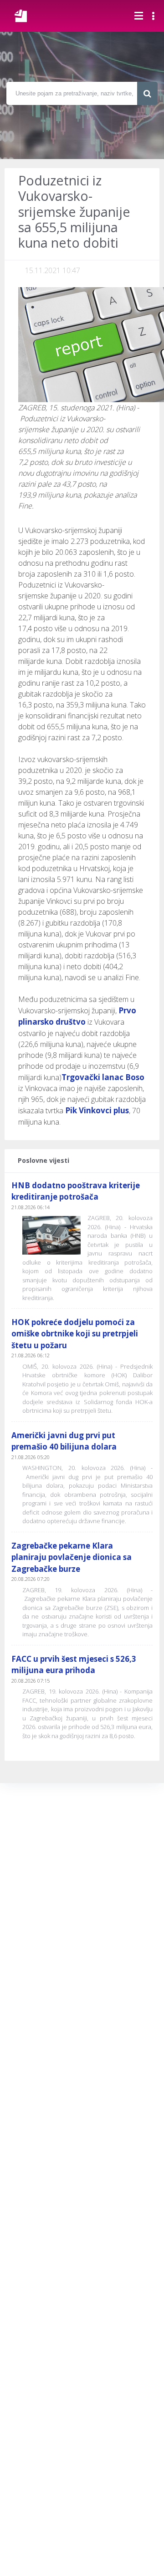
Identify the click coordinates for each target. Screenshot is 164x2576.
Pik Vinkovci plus (97, 1110)
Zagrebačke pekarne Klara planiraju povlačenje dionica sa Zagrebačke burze (72, 1557)
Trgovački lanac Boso (103, 1077)
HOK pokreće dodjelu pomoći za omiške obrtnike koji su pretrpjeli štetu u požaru (75, 1334)
